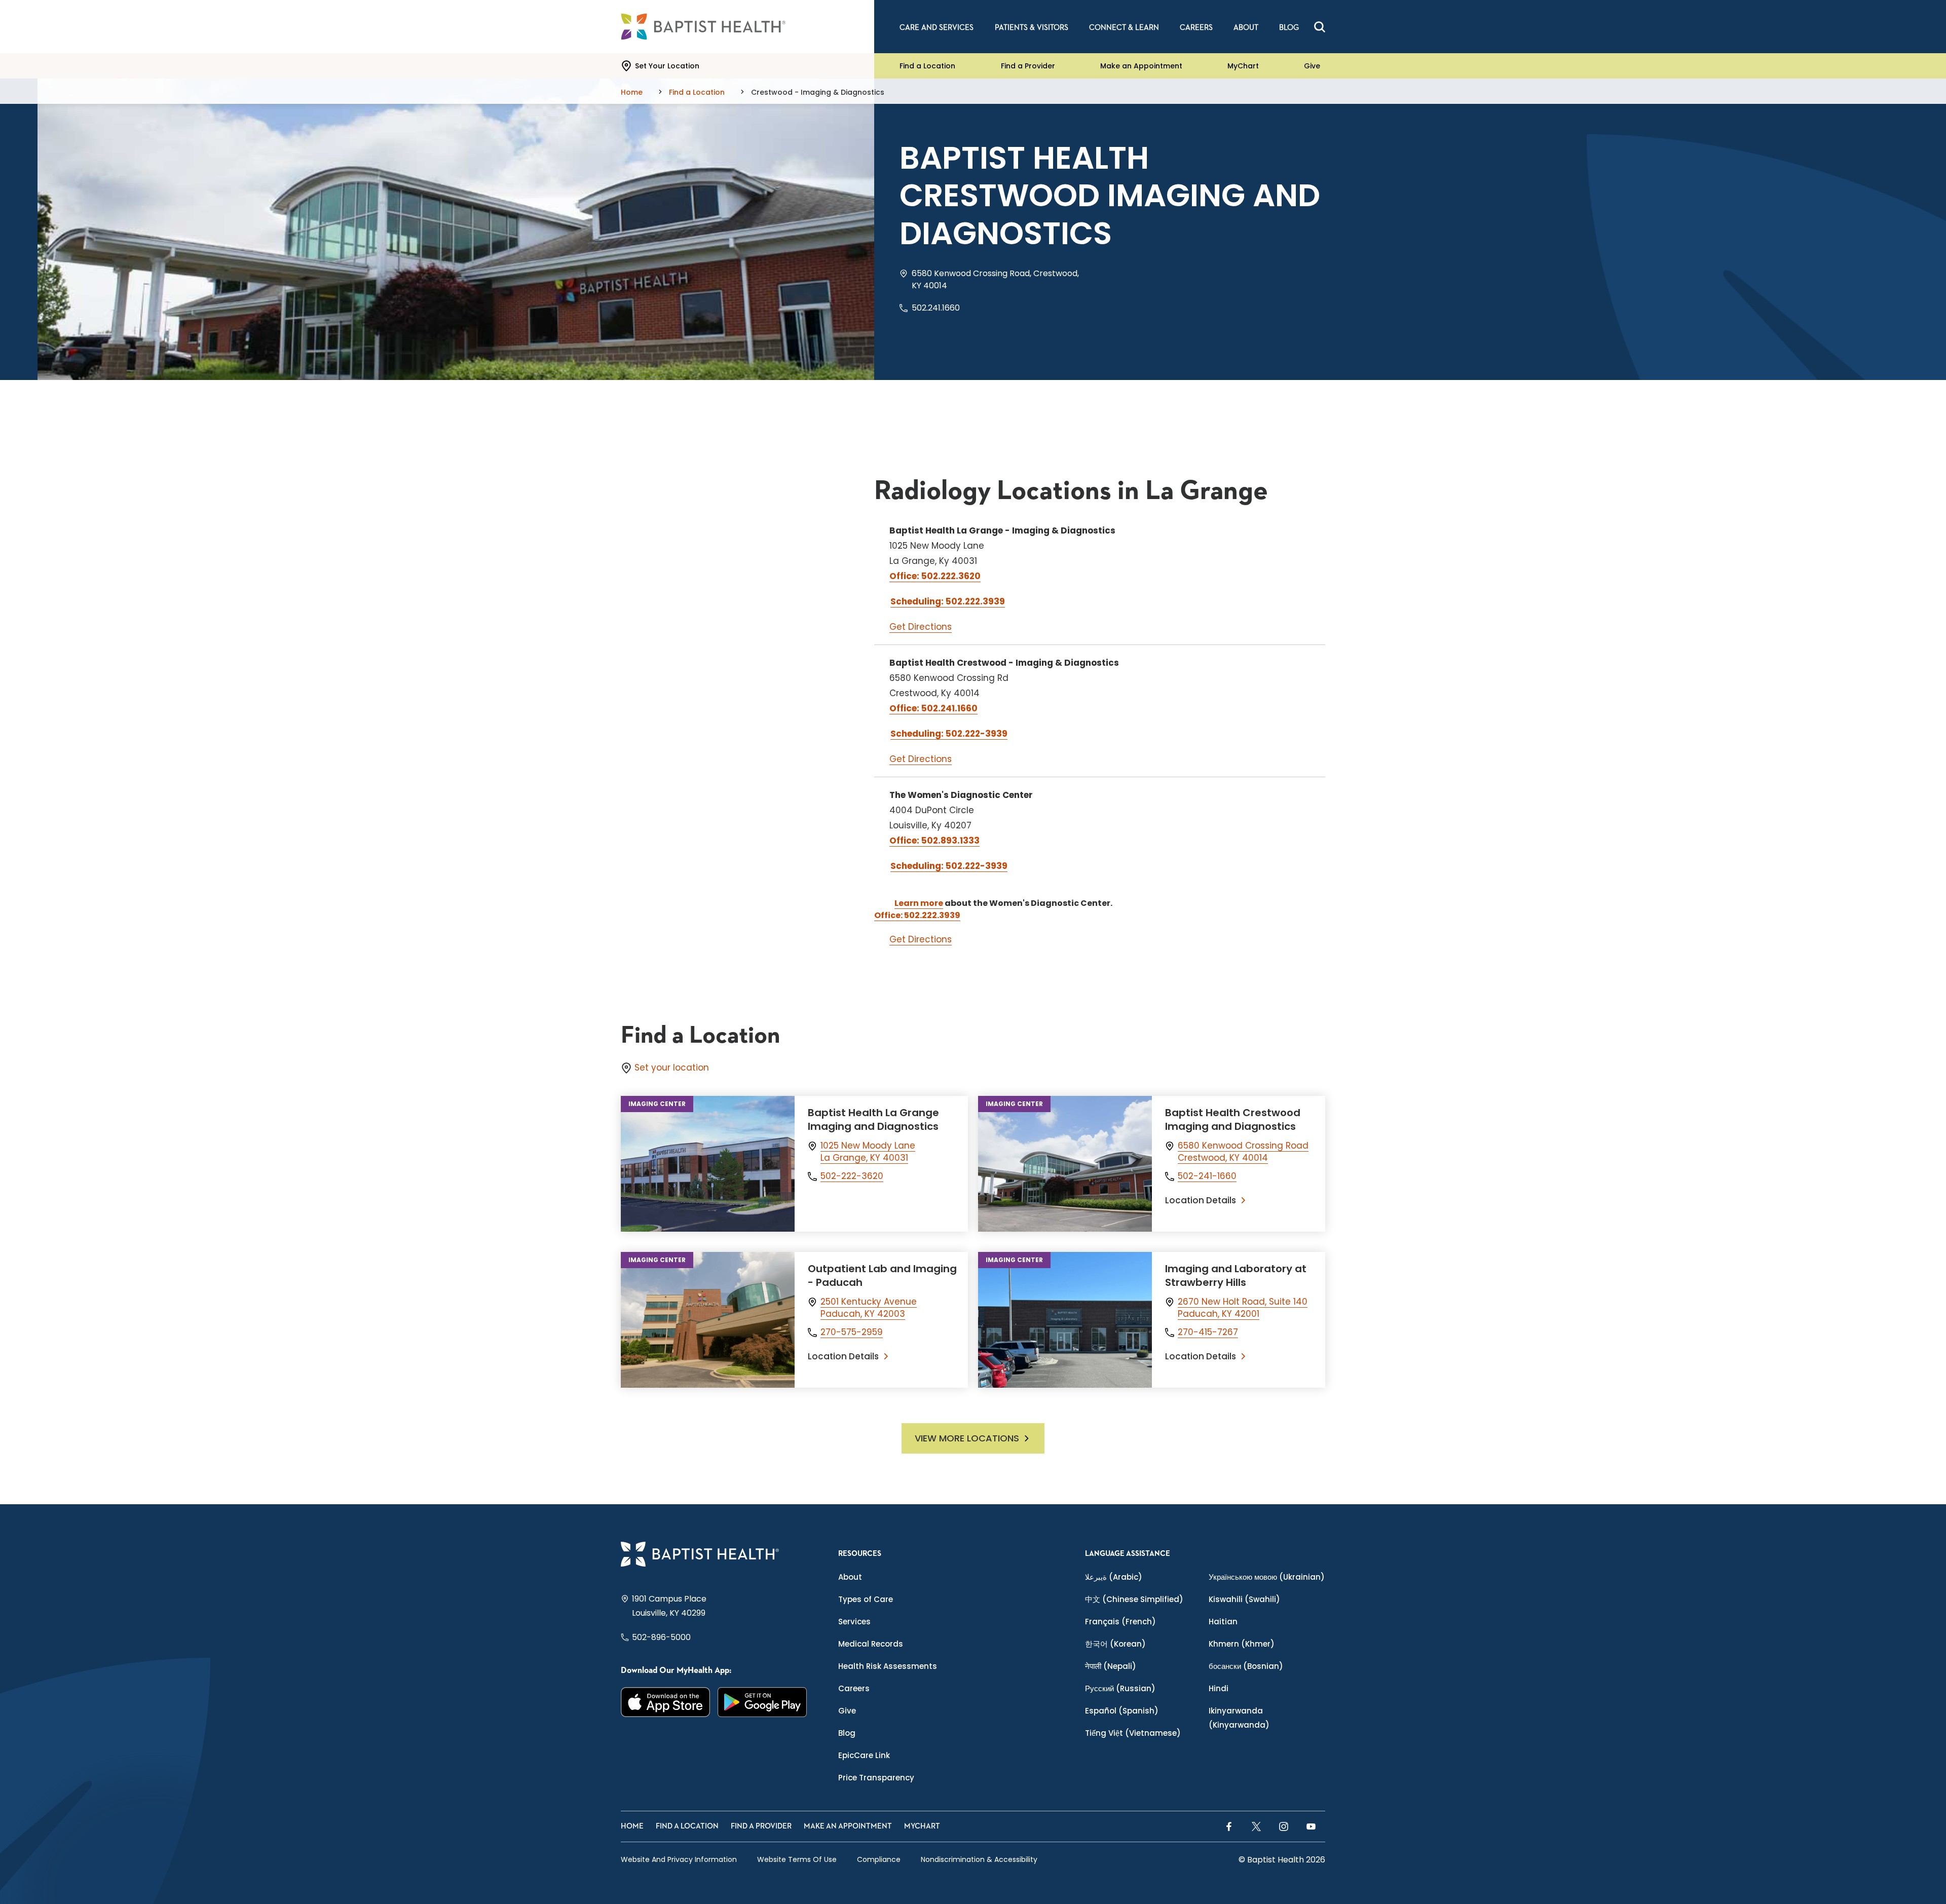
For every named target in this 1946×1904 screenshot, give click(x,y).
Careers (854, 1688)
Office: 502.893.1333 (934, 841)
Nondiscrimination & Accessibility (979, 1859)
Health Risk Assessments (888, 1666)
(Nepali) (1111, 1666)
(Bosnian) (1246, 1666)
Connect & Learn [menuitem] (1124, 28)
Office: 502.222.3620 (935, 576)
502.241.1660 (936, 308)
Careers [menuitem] (1196, 28)
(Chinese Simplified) (1134, 1599)
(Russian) (1120, 1688)
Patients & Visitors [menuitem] (1032, 28)
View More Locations (967, 1438)
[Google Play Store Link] (762, 1702)
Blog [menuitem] (1289, 28)
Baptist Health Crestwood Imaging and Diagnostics (1233, 1119)
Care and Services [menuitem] (937, 28)
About (850, 1577)
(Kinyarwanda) (1239, 1718)
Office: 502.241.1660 (933, 708)
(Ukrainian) (1267, 1577)
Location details (1201, 1200)
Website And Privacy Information (679, 1859)
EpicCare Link (864, 1755)
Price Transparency (876, 1778)
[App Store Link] (666, 1702)
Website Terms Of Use (797, 1859)
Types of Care (866, 1599)
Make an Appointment (1141, 66)
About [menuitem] (1246, 28)
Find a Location (927, 66)
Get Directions (921, 627)
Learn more (919, 903)
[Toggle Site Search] (1320, 27)
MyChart (1243, 66)
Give (1312, 66)
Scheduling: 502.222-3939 (949, 734)
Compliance (879, 1859)
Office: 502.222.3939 (917, 915)
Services (854, 1622)
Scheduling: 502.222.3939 (948, 601)
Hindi (1219, 1688)
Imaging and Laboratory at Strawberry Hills (1236, 1275)
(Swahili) (1244, 1599)
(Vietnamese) (1133, 1733)
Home (632, 1826)
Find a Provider (1028, 66)
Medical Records (871, 1644)
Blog (847, 1733)
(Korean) (1115, 1644)
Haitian (1223, 1622)
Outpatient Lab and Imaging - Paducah (882, 1275)
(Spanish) (1122, 1711)
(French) (1120, 1622)
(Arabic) (1114, 1577)
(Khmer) (1242, 1644)
